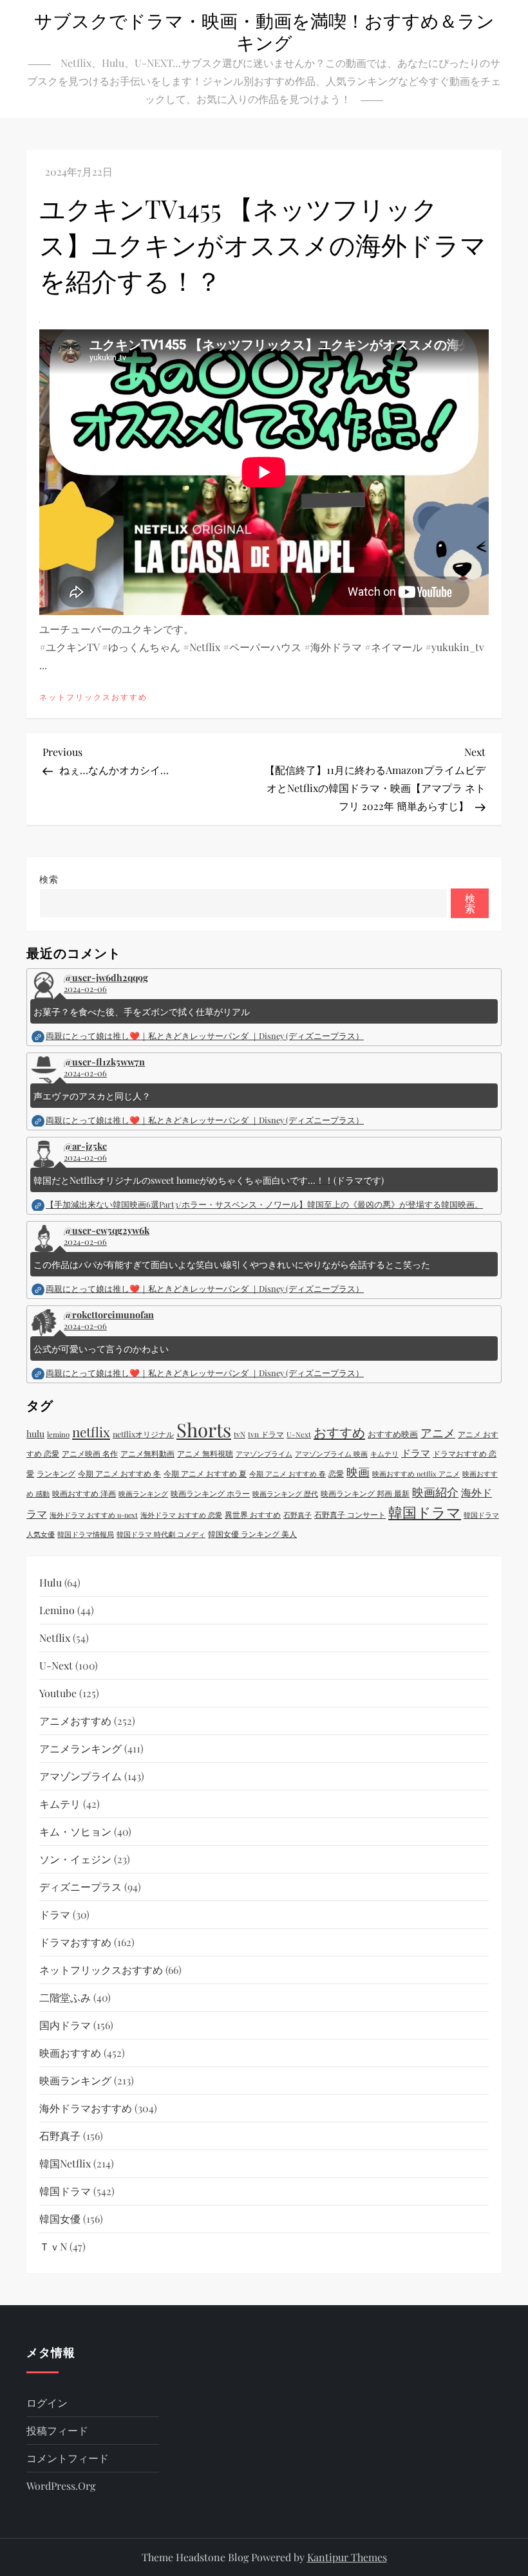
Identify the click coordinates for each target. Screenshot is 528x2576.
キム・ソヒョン (75, 1831)
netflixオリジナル (143, 1434)
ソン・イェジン (75, 1859)
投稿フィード (57, 2430)
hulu (35, 1434)
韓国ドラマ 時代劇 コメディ (161, 1534)
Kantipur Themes (347, 2557)
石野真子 (297, 1515)
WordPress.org (61, 2486)
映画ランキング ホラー (210, 1493)
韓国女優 (60, 2219)
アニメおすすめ (75, 1721)
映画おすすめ (70, 2053)
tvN (240, 1434)
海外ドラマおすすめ (86, 2108)
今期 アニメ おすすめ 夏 (205, 1473)
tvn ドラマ (266, 1434)
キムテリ (384, 1454)
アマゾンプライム (264, 1454)
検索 (49, 879)
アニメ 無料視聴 (205, 1453)
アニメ (438, 1432)
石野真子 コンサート (350, 1514)
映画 (358, 1472)
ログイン (47, 2403)
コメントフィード (68, 2458)
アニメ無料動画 (147, 1453)
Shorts (204, 1429)
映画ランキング (143, 1494)
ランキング (56, 1473)
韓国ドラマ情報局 (86, 1534)
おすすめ (339, 1432)
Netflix (55, 1638)
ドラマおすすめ (75, 1942)
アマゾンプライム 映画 (331, 1454)
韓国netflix (65, 2163)
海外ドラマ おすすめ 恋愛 (181, 1515)
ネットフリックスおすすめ (93, 697)
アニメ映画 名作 (90, 1453)
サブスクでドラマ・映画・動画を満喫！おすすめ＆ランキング (264, 31)
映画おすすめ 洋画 (84, 1493)
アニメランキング (80, 1748)
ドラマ (416, 1453)
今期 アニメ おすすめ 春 (288, 1474)
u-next (56, 1665)
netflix (91, 1432)
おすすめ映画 (393, 1434)
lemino (58, 1434)
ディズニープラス (80, 1887)
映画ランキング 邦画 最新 (365, 1493)
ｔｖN (53, 2246)
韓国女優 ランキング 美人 (252, 1534)
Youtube (58, 1693)
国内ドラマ (65, 2025)
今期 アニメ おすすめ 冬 (119, 1473)
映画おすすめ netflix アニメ (416, 1474)
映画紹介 (435, 1492)
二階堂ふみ (65, 1997)
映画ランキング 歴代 (285, 1494)
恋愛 (336, 1473)
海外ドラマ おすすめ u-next (94, 1515)
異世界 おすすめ (253, 1514)
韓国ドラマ (425, 1512)
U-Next (299, 1434)
